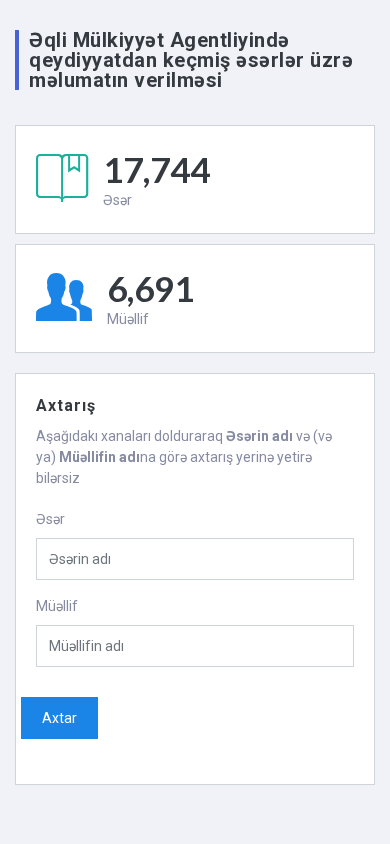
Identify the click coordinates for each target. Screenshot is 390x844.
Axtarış (66, 405)
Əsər (50, 519)
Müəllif (57, 606)
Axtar (59, 718)
